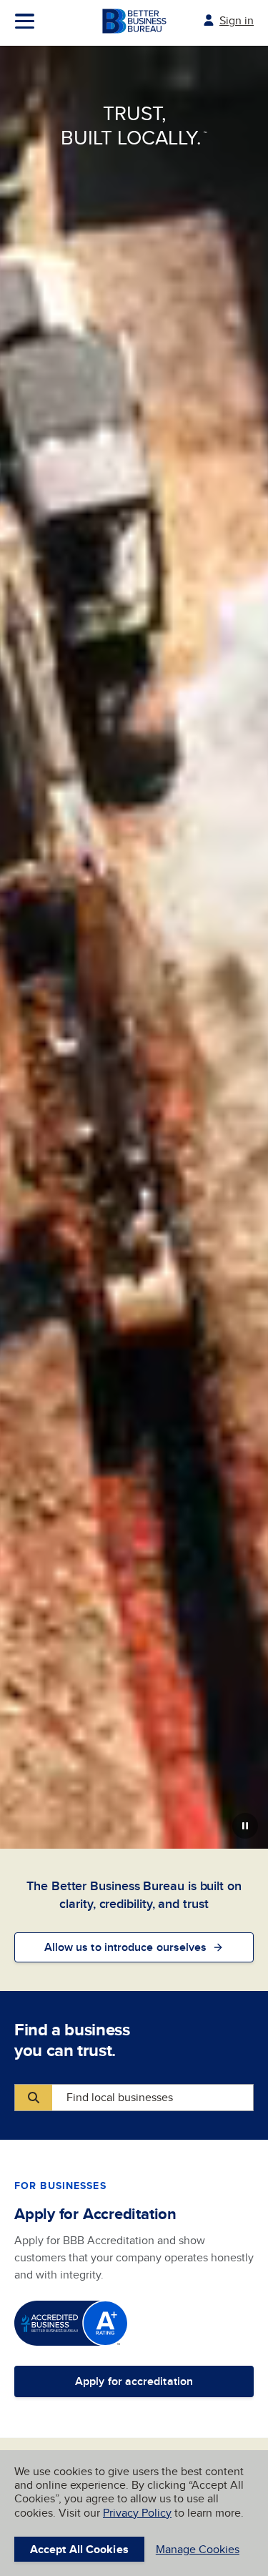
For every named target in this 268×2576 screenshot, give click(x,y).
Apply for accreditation (134, 2381)
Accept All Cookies (79, 2549)
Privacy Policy (137, 2513)
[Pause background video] (245, 1826)
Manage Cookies (198, 2549)
